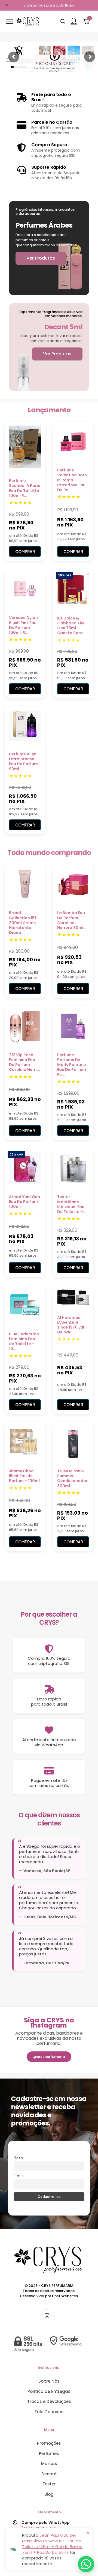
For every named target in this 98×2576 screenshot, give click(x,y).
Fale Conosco (49, 2412)
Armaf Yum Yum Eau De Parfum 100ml (24, 1202)
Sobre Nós (49, 2381)
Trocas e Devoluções (49, 2401)
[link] (49, 2344)
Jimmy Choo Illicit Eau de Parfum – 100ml (24, 1476)
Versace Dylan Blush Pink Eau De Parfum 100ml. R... (23, 625)
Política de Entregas (49, 2391)
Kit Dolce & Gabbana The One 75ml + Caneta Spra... (72, 626)
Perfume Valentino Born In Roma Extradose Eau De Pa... (72, 480)
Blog (49, 2494)
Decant (49, 2474)
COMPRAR (25, 551)
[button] (86, 2564)
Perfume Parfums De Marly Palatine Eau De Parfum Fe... (72, 1065)
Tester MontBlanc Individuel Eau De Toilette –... (72, 1204)
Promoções (49, 2443)
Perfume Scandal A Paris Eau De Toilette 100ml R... (24, 488)
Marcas (49, 2464)
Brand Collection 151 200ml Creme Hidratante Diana (22, 923)
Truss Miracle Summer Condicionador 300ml (72, 1478)
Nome (18, 2157)
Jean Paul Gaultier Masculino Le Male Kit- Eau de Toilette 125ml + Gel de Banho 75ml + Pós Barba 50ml (52, 2544)
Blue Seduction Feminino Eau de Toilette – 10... (24, 1341)
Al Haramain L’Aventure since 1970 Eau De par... (71, 1325)
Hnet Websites (65, 2296)
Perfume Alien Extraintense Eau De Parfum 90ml (23, 762)
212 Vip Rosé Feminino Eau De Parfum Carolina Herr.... (24, 1062)
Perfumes (49, 2454)
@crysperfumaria (49, 2057)
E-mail (19, 2176)
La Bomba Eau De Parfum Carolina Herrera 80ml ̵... (72, 920)
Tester (49, 2484)
